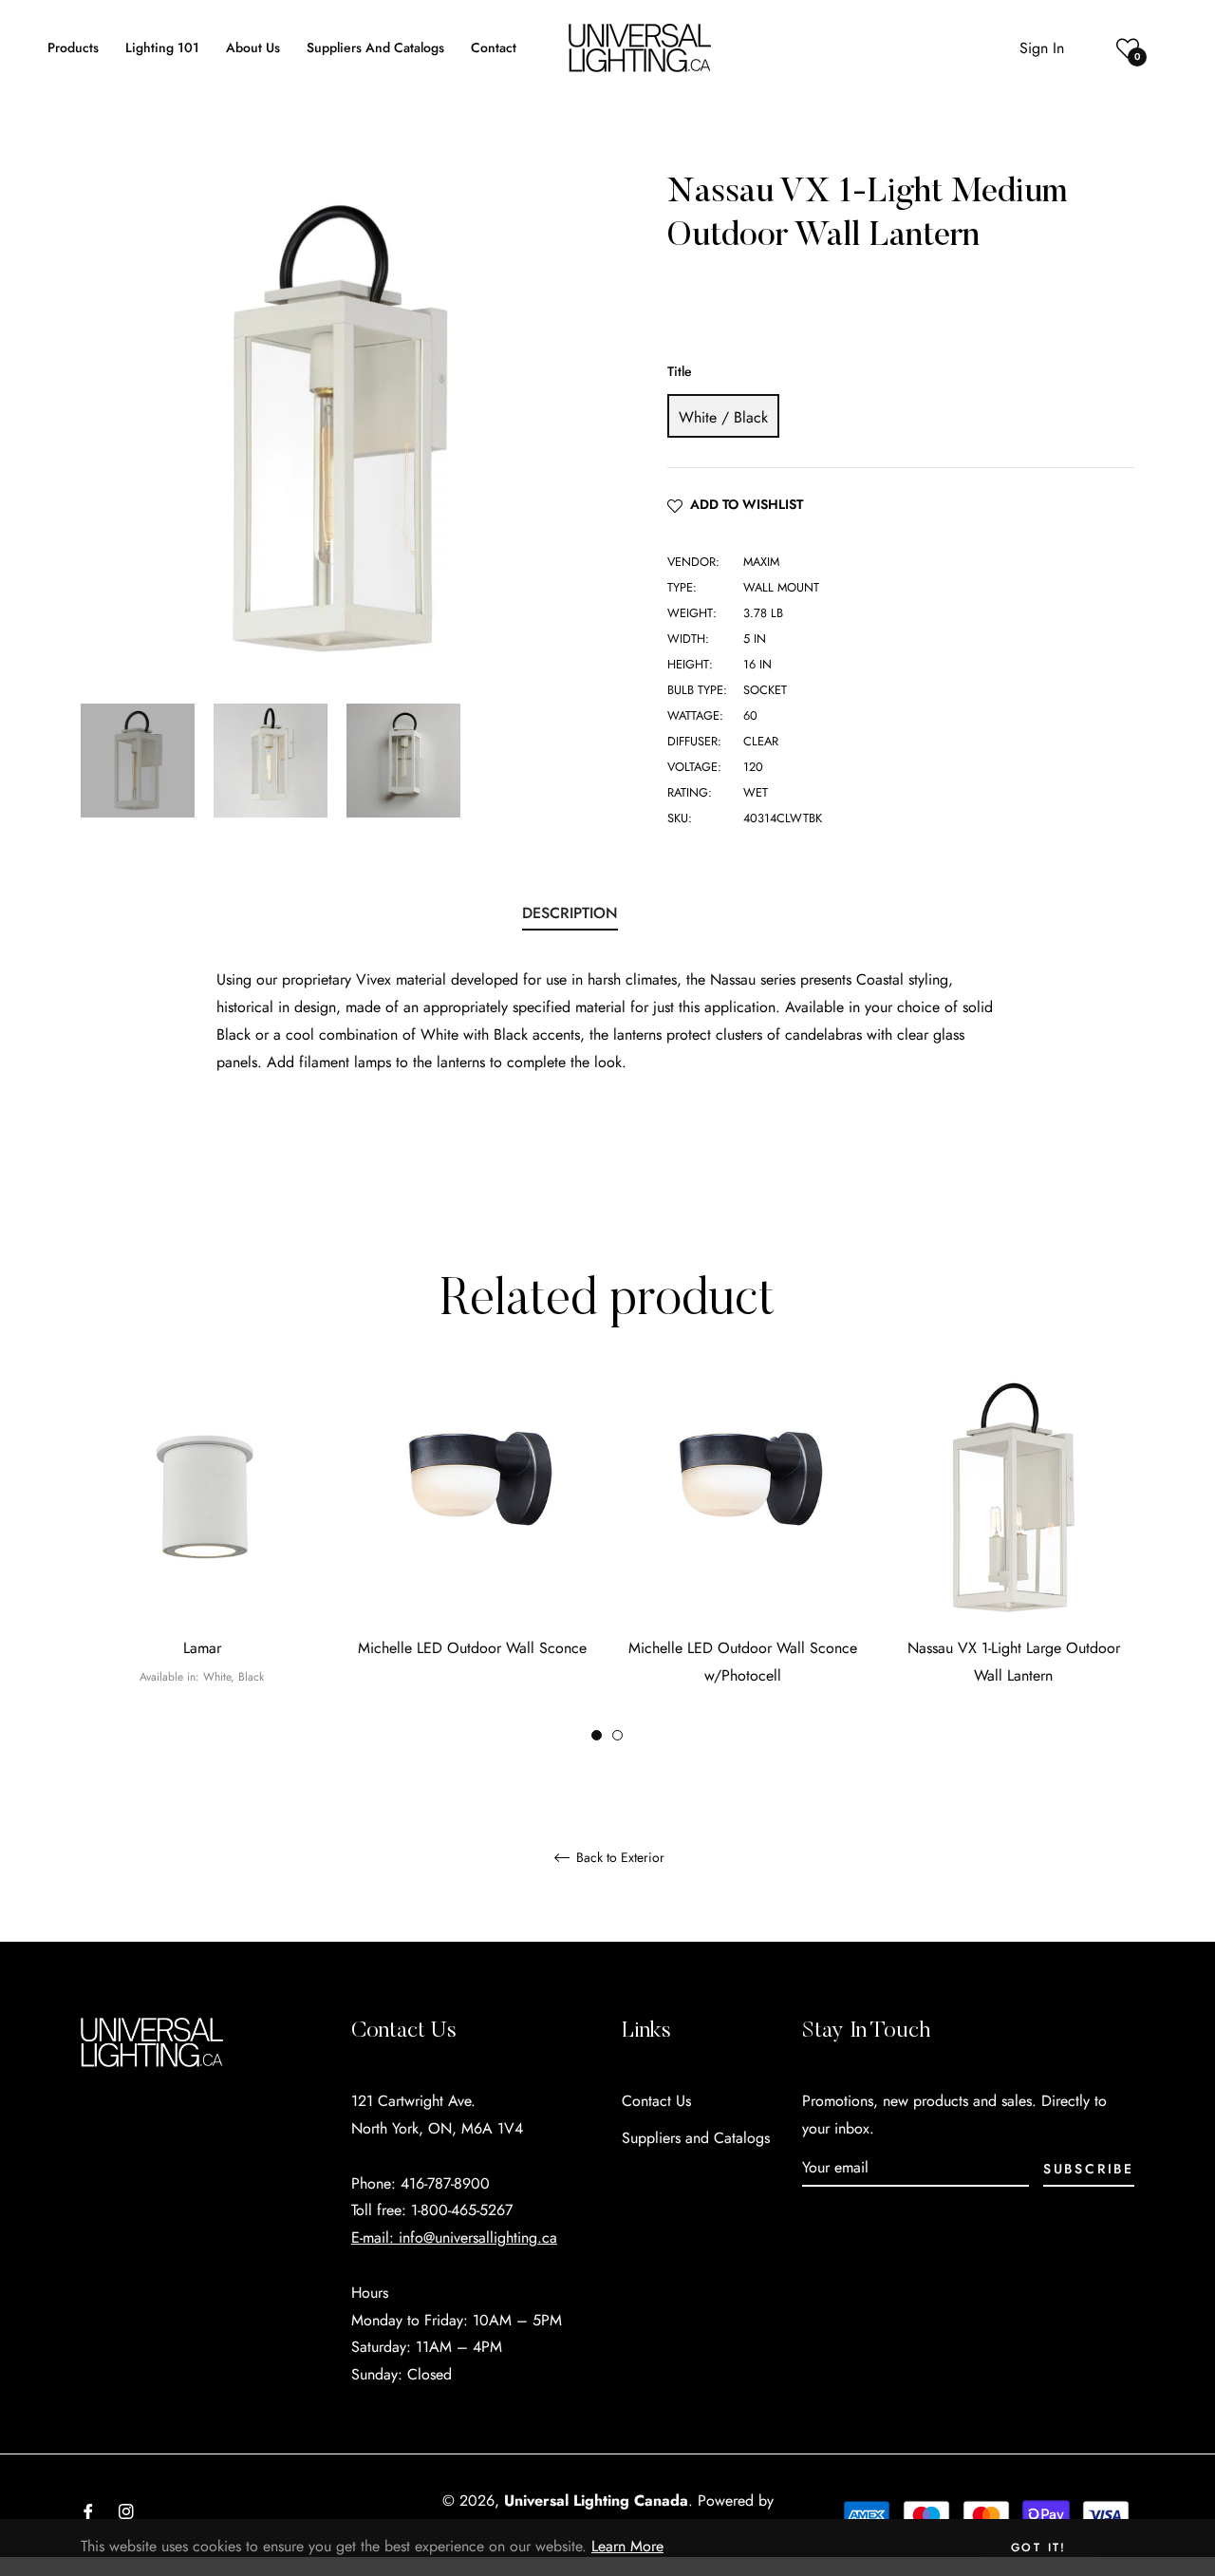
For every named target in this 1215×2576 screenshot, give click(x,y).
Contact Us (656, 2101)
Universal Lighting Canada (596, 2501)
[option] (202, 1561)
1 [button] (597, 1735)
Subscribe (1089, 2169)
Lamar (202, 1648)
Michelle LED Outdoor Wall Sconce (472, 1648)
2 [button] (617, 1735)
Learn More (627, 2546)
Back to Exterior (618, 1858)
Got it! (1039, 2548)
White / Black (723, 417)
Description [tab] (570, 913)
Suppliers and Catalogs (696, 2138)
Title (680, 371)
